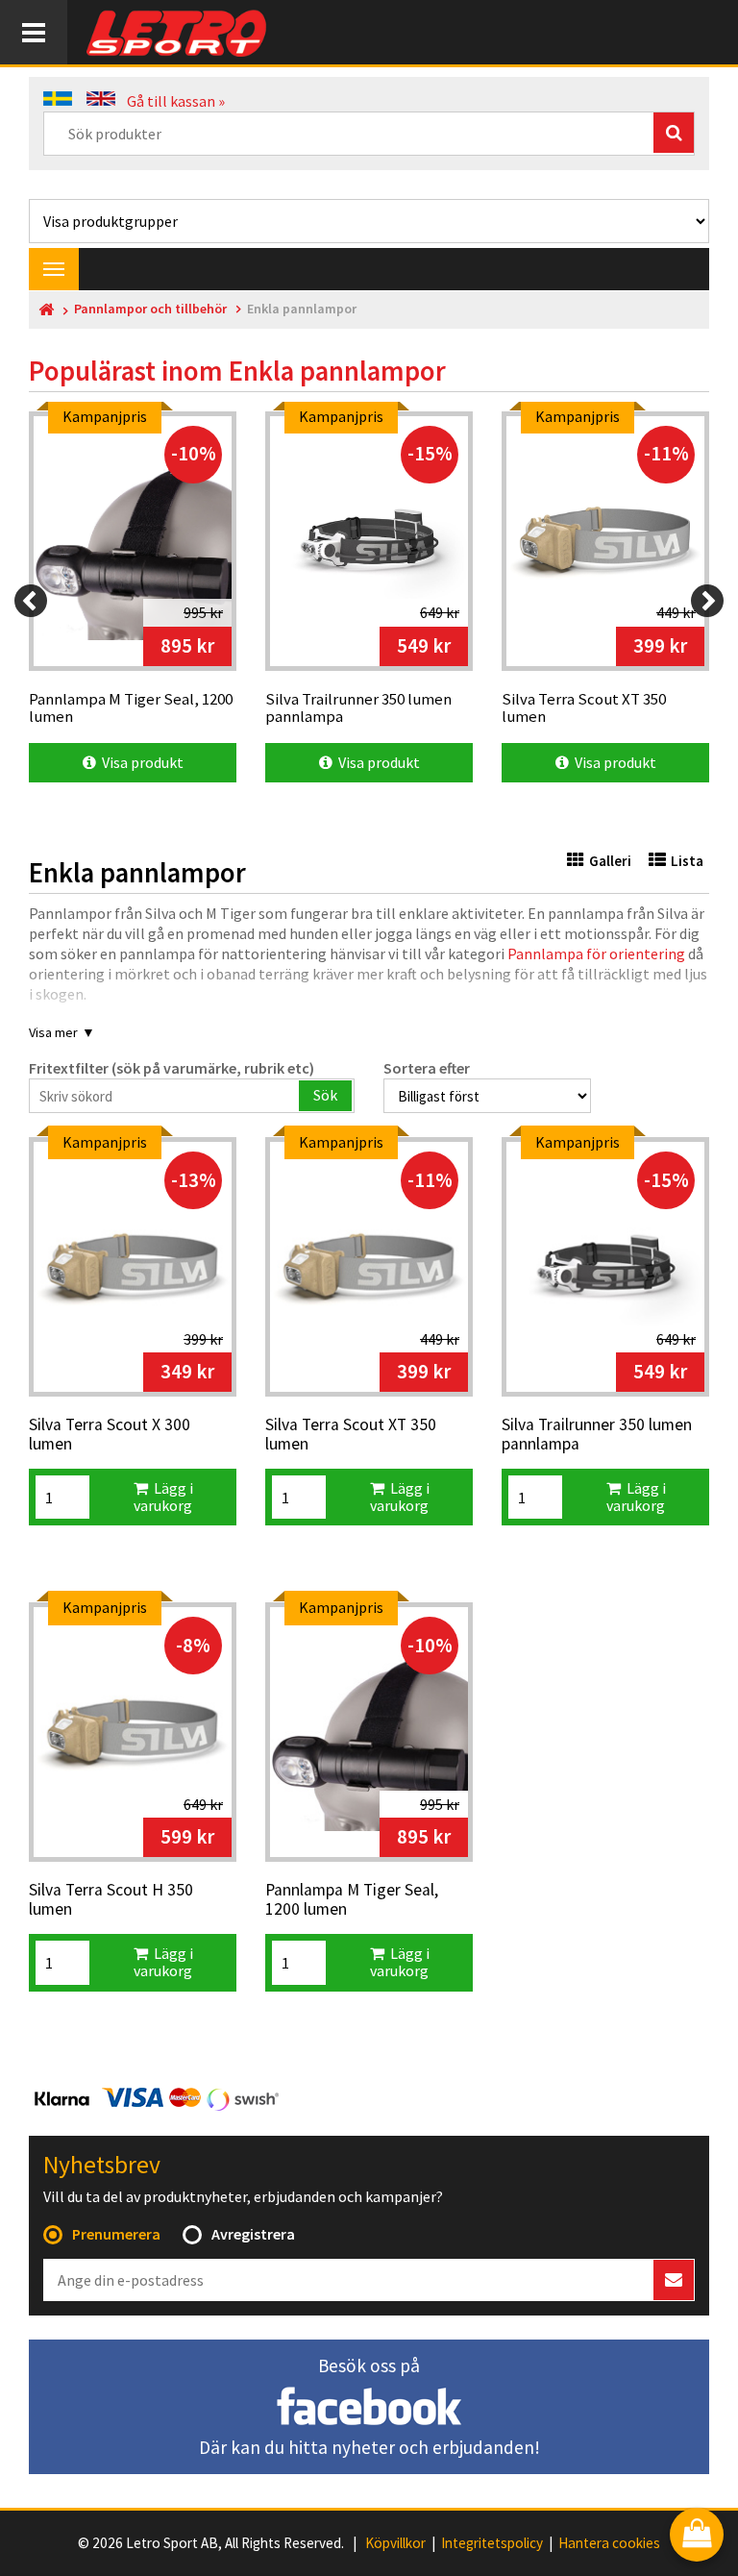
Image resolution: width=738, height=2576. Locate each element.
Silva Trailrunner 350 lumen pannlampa (597, 1435)
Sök (325, 1095)
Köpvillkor (395, 2543)
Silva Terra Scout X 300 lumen (110, 1435)
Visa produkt (140, 762)
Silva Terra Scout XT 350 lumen (351, 1435)
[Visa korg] (697, 2536)
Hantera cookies (609, 2543)
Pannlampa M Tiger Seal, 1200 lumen (352, 1900)
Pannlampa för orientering (596, 954)
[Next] (707, 601)
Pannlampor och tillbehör (150, 309)
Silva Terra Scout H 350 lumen (111, 1900)
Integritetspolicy (492, 2543)
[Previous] (31, 601)
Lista (687, 861)
